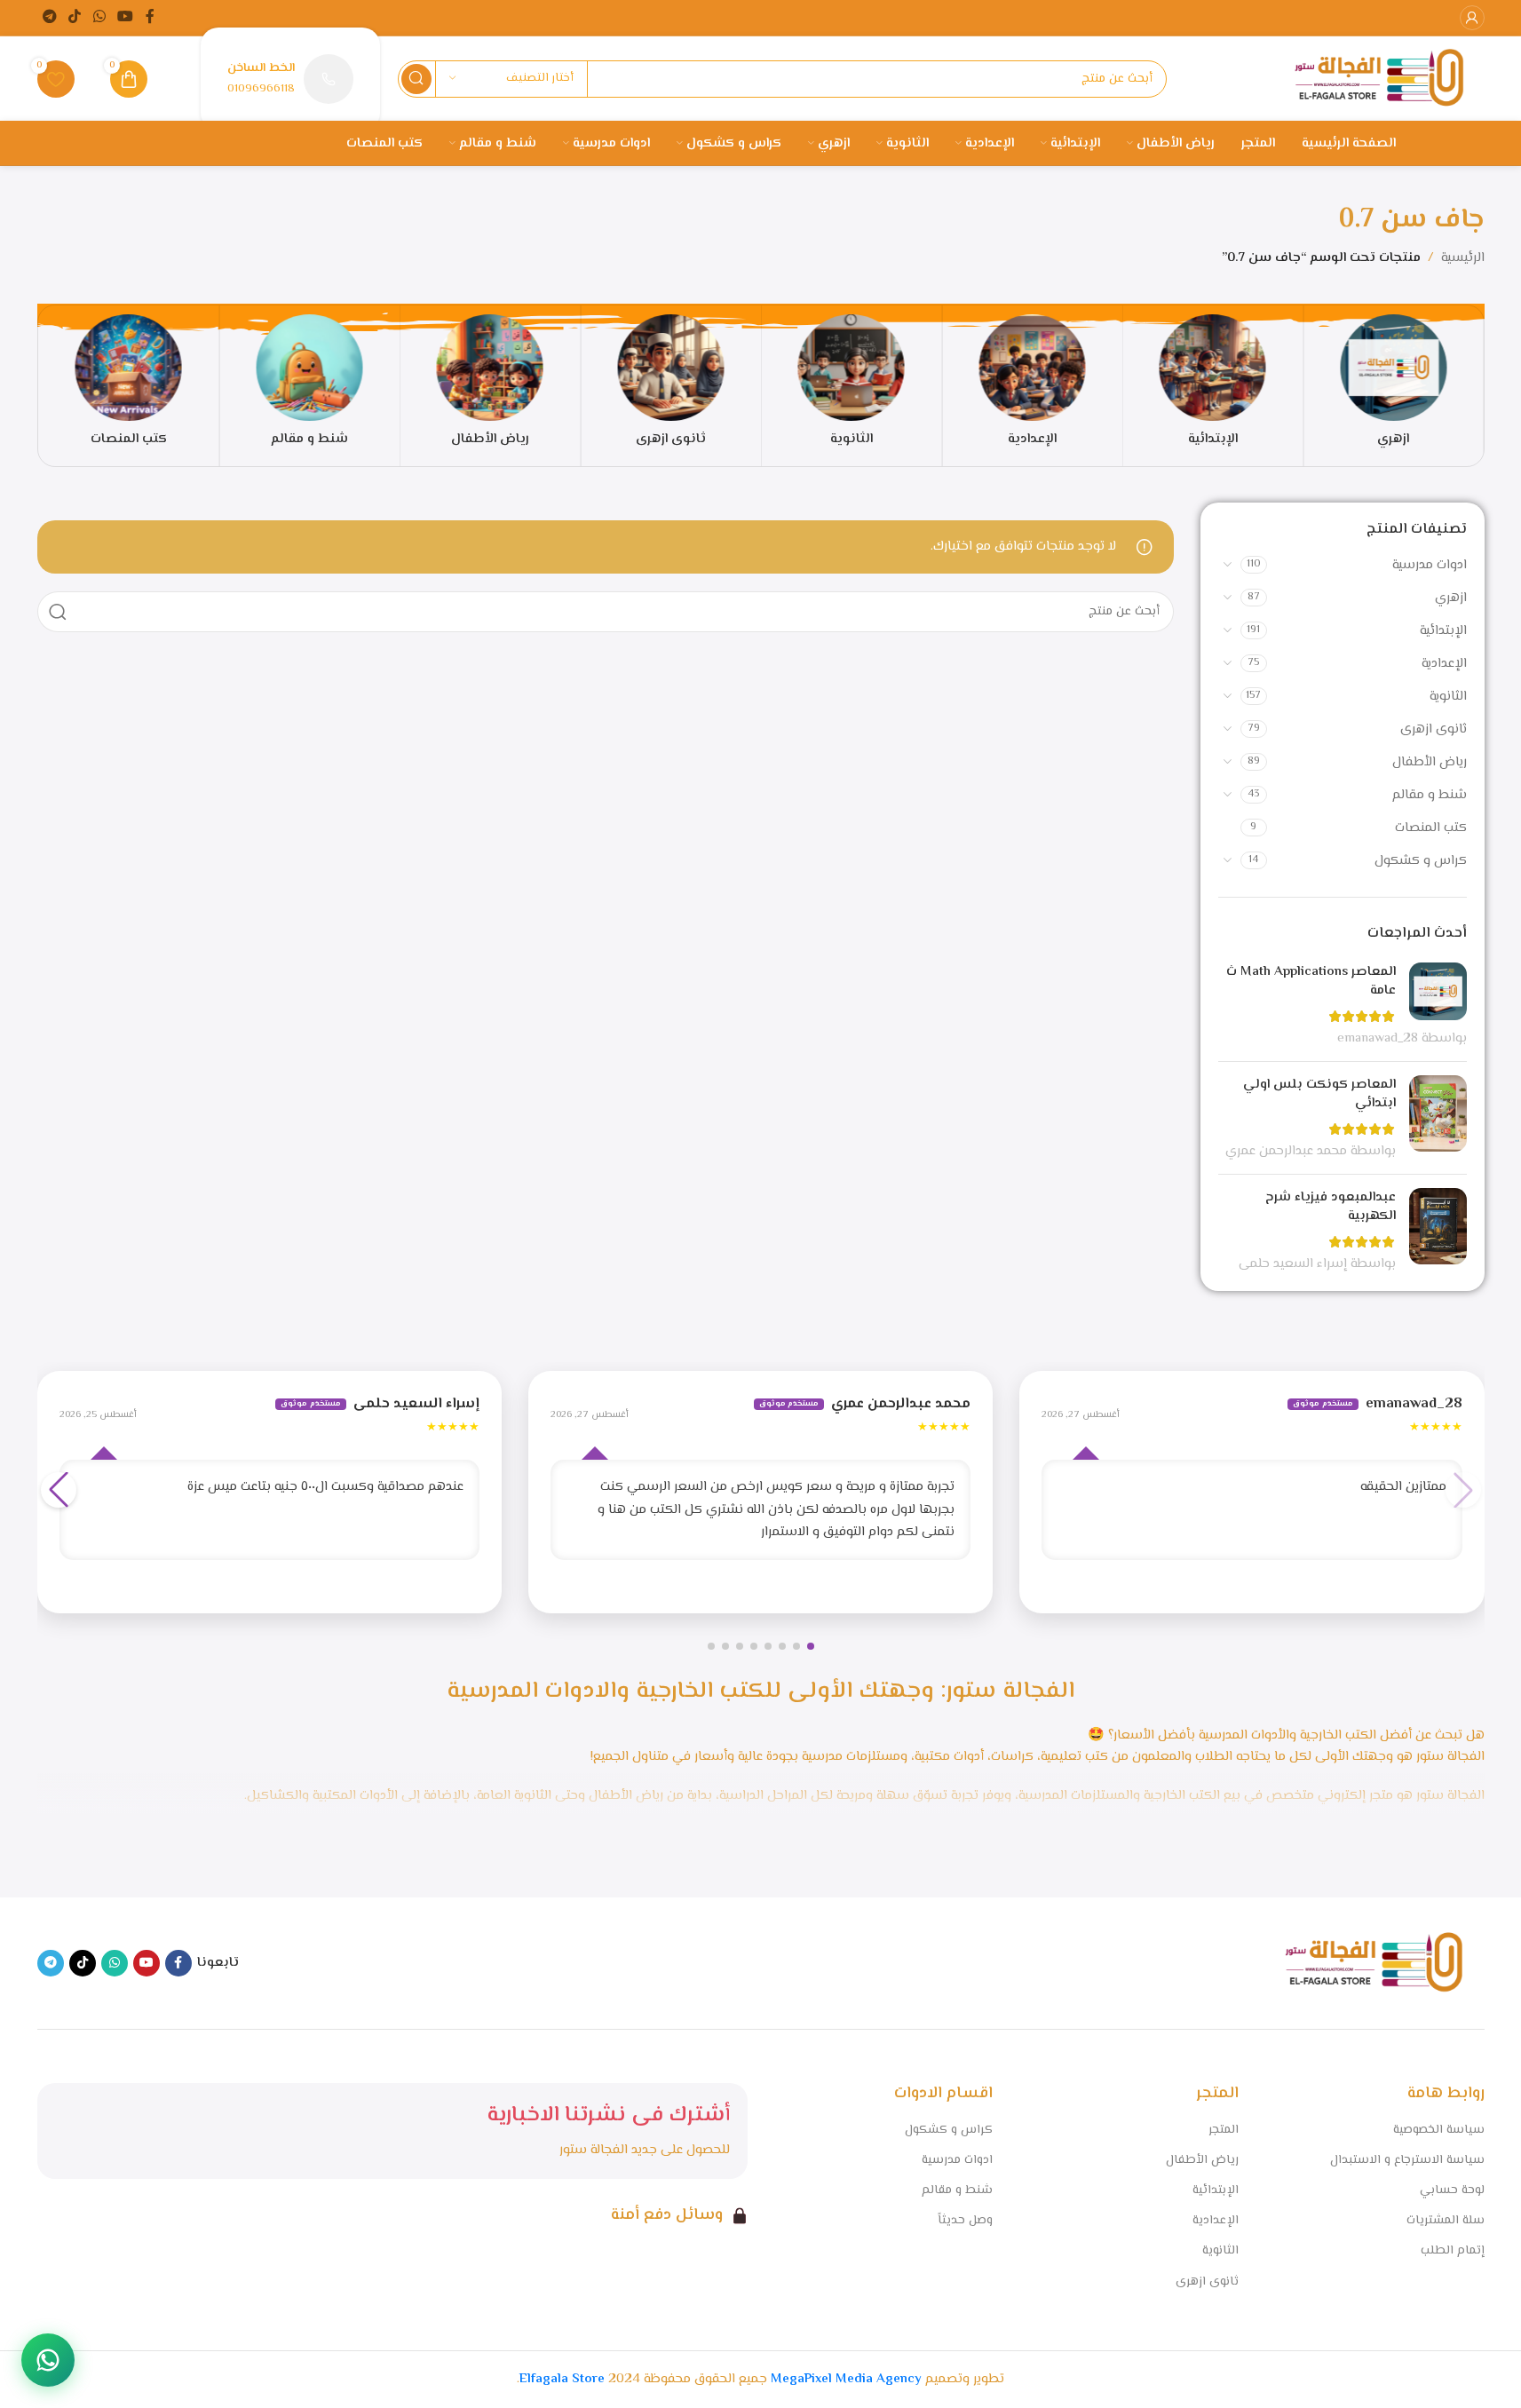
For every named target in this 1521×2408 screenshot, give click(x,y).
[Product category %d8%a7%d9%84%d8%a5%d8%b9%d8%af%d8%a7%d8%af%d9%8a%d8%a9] (1032, 386)
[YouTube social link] (125, 17)
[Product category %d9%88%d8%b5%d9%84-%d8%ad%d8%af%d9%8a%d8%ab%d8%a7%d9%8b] (129, 386)
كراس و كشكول (1421, 861)
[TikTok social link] (75, 17)
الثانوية (1448, 697)
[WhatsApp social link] (99, 17)
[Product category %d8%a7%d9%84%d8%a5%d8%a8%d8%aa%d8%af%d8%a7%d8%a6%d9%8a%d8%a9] (1213, 386)
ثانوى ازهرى (1434, 729)
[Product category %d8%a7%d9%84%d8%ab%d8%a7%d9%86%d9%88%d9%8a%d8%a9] (852, 386)
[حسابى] (1472, 18)
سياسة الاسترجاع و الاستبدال (1407, 2160)
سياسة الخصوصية (1439, 2130)
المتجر (1224, 2130)
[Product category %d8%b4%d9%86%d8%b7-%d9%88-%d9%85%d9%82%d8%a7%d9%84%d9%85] (309, 386)
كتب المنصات (1431, 828)
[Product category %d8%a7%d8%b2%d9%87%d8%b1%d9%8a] (1394, 386)
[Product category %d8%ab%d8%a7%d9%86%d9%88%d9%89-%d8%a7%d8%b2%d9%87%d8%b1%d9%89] (671, 386)
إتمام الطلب (1453, 2251)
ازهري (1451, 598)
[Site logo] (1379, 79)
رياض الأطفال (1430, 762)
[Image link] (1374, 1964)
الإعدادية (1444, 664)
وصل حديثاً (965, 2221)
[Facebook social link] (150, 17)
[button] (811, 1646)
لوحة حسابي (1452, 2190)
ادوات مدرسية (1430, 565)
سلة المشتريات (1446, 2221)
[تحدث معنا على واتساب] (48, 2360)
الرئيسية (1463, 258)
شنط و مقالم (1430, 795)
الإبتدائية (1443, 631)
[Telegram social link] (50, 17)
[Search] (416, 79)
